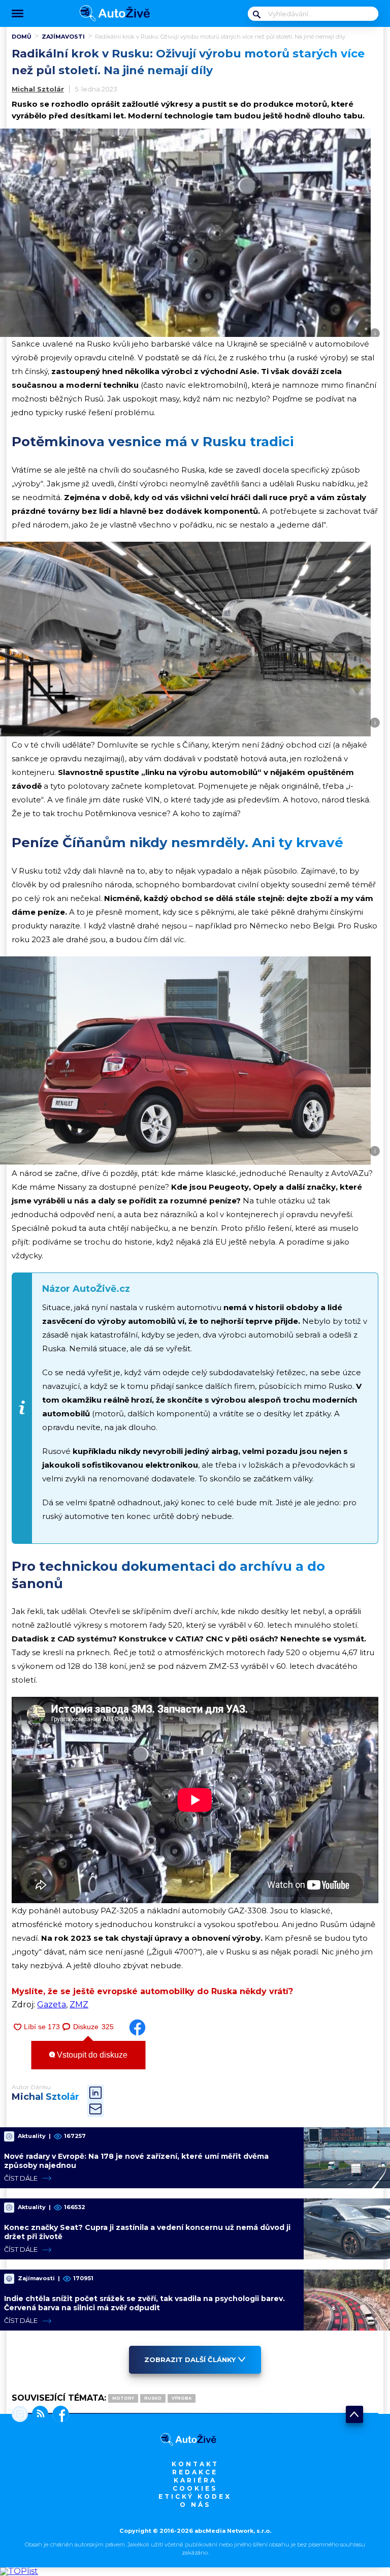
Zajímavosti (63, 37)
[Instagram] (20, 2415)
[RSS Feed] (38, 2415)
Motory (123, 2398)
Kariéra (195, 2480)
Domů (22, 37)
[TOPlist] (19, 2571)
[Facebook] (59, 2415)
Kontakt (195, 2464)
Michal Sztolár (38, 89)
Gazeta (52, 2005)
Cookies (195, 2488)
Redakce (195, 2472)
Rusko (153, 2398)
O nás (195, 2505)
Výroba (182, 2398)
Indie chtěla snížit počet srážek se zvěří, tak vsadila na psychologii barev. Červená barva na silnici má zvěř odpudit (144, 2303)
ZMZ (79, 2005)
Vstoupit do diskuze (91, 2055)
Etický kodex (195, 2496)
